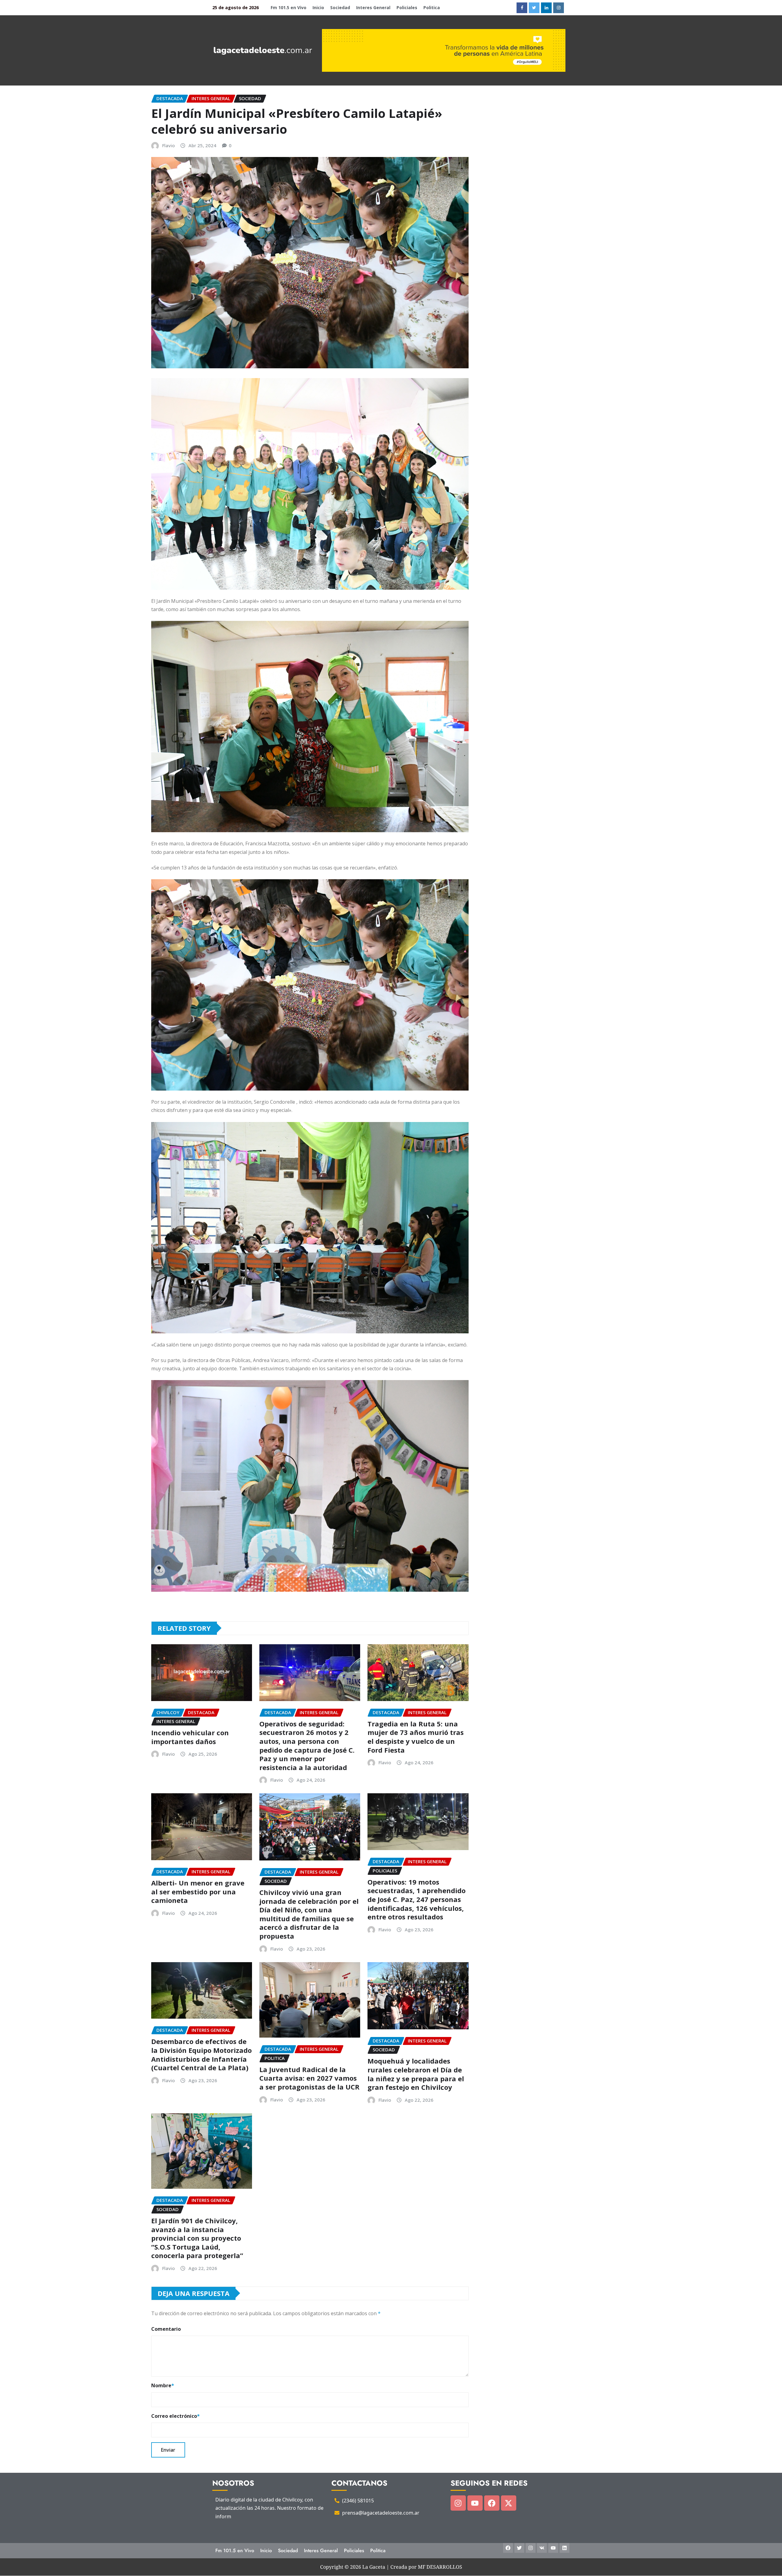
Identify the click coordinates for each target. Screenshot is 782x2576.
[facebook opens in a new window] (522, 8)
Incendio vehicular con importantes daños (190, 1737)
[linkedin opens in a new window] (546, 8)
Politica (432, 7)
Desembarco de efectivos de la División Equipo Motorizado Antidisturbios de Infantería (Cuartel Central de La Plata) (201, 2054)
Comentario (166, 2329)
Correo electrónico (175, 2416)
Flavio (168, 145)
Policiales (407, 7)
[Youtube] (475, 2503)
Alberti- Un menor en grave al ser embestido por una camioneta (198, 1891)
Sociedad (340, 7)
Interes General (373, 7)
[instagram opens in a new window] (559, 8)
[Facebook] (492, 2503)
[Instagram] (458, 2503)
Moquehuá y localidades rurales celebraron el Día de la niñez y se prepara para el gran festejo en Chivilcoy (416, 2074)
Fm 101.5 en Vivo (289, 7)
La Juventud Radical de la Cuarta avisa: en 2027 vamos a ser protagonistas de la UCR (309, 2078)
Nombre (163, 2385)
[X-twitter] (509, 2503)
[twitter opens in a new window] (534, 8)
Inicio (318, 7)
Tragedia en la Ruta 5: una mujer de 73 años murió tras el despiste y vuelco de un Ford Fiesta (416, 1737)
